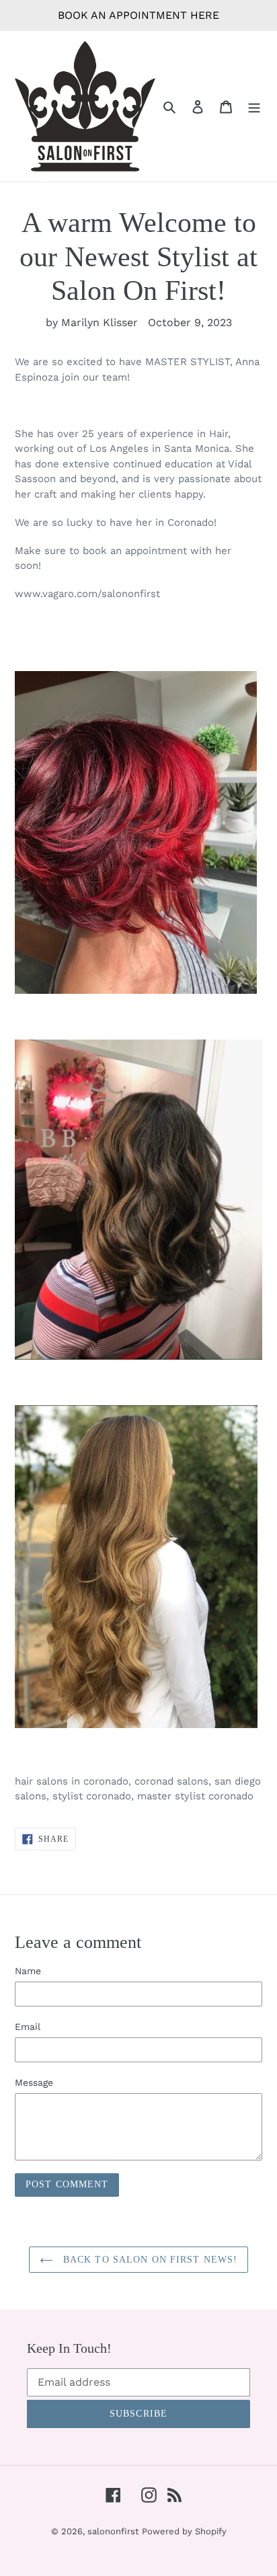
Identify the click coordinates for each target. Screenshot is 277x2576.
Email (28, 2027)
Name (28, 1971)
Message (34, 2082)
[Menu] (254, 106)
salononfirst (113, 2531)
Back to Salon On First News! (149, 2260)
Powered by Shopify (184, 2531)
